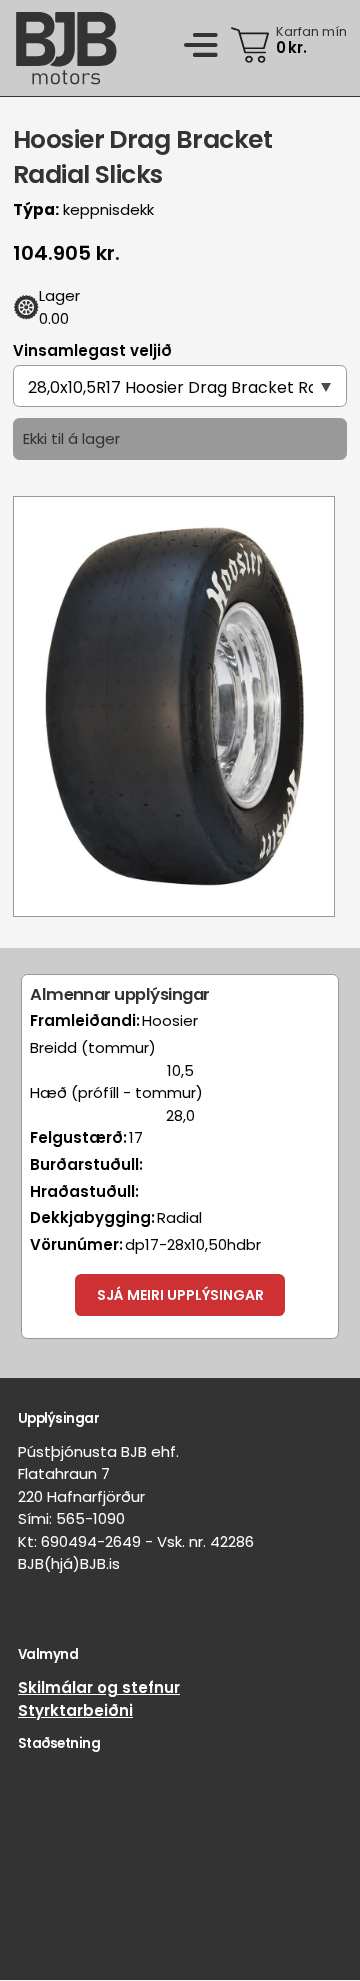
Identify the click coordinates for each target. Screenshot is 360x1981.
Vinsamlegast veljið (92, 350)
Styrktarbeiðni (75, 1710)
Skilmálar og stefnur (99, 1687)
